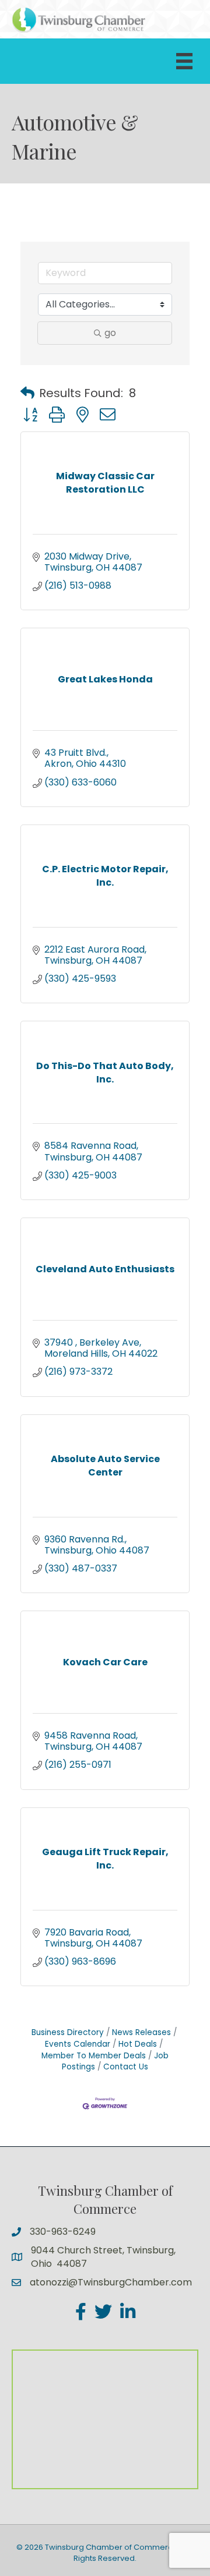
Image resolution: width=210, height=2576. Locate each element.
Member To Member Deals (94, 2056)
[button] (27, 393)
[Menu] (184, 61)
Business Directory (68, 2032)
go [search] (110, 333)
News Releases (141, 2032)
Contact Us (126, 2067)
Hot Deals (138, 2044)
